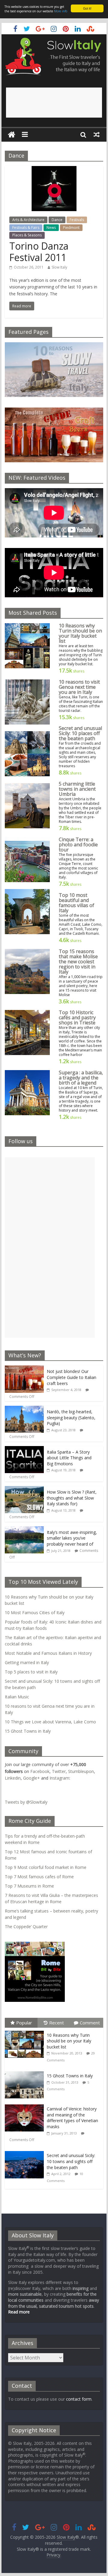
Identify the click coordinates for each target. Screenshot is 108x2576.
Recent (57, 2023)
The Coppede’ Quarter (26, 1927)
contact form (79, 2399)
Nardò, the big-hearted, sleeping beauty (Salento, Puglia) (71, 1417)
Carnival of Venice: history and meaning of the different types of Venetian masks (72, 2118)
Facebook (40, 1771)
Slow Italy (59, 267)
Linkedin (13, 1778)
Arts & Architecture (28, 220)
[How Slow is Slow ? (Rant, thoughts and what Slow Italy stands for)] (24, 1489)
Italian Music (17, 1697)
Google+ (31, 1778)
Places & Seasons (27, 235)
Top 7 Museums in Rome (29, 1886)
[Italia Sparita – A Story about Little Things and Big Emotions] (24, 1449)
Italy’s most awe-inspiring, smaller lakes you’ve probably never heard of (72, 1538)
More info (61, 11)
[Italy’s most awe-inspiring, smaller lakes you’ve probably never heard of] (24, 1530)
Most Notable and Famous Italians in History (48, 1653)
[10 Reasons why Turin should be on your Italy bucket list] (26, 2031)
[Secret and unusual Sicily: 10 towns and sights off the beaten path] (26, 2151)
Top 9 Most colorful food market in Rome (46, 1867)
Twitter (59, 1771)
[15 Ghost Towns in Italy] (26, 2071)
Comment (90, 2023)
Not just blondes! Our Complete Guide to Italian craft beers (72, 1377)
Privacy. (54, 2555)
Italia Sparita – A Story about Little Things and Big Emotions (69, 1458)
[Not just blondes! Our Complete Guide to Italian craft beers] (24, 1369)
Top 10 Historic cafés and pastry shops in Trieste (77, 1017)
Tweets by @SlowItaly (26, 1802)
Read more (19, 2312)
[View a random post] (97, 134)
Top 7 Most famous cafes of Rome (39, 1877)
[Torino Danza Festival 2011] (54, 170)
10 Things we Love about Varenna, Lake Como (50, 1722)
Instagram (59, 1778)
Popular (24, 2023)
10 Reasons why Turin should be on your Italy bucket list (80, 633)
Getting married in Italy (27, 1662)
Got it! (87, 8)
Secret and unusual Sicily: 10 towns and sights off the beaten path (71, 2161)
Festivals (77, 220)
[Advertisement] (54, 103)
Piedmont (71, 228)
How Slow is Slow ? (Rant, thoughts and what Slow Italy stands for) (72, 1498)
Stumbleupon (81, 1771)
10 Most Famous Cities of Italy (35, 1613)
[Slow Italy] (12, 135)
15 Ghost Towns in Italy (28, 1731)
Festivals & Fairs (26, 228)
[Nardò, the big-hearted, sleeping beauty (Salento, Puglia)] (24, 1409)
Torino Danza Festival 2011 (39, 252)
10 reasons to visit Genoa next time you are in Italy (79, 687)
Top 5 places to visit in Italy (31, 1672)
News (51, 228)
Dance (57, 220)
